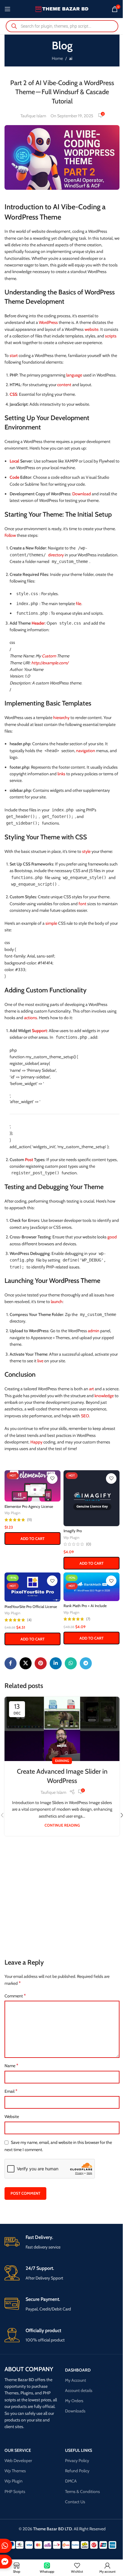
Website (12, 2116)
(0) (89, 1544)
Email (11, 2091)
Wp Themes (15, 2471)
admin (94, 1331)
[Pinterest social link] (41, 1663)
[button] (33, 1539)
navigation (86, 751)
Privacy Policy (77, 2461)
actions (31, 1018)
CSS (13, 394)
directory (56, 555)
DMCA (71, 2481)
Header (38, 623)
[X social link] (26, 1663)
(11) (29, 1520)
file (79, 604)
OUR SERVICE (18, 2450)
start (14, 355)
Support (39, 1031)
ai (71, 58)
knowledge (104, 1396)
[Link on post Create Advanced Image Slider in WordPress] (62, 1729)
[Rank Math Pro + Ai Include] (91, 1587)
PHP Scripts (15, 2491)
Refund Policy (77, 2471)
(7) (88, 1619)
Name (11, 2066)
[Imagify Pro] (91, 1498)
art (91, 1389)
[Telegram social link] (86, 1663)
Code (14, 477)
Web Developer (18, 2461)
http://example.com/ (50, 663)
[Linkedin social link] (56, 1663)
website (91, 329)
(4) (29, 1620)
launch (57, 1302)
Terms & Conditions (82, 2491)
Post (29, 1160)
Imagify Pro (73, 1531)
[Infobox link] (62, 2242)
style (86, 851)
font (82, 904)
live (40, 1361)
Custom (49, 656)
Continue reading (62, 1825)
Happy (36, 1442)
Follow (10, 535)
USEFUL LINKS (79, 2450)
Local (14, 461)
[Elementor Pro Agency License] (33, 1486)
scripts (111, 336)
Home (57, 58)
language (74, 375)
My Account (76, 2380)
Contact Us (75, 2502)
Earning (62, 1761)
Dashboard (78, 2370)
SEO (85, 1416)
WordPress (48, 322)
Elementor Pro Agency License (29, 1506)
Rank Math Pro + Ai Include (85, 1606)
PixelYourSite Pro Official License (31, 1607)
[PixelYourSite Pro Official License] (33, 1587)
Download (82, 494)
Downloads (75, 2411)
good (112, 1237)
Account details (79, 2390)
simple (51, 923)
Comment (15, 1996)
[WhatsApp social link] (71, 1663)
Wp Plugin (12, 1513)
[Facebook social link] (11, 1663)
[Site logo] (62, 8)
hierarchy (61, 718)
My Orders (74, 2401)
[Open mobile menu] (8, 9)
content (64, 385)
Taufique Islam (33, 116)
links (61, 774)
